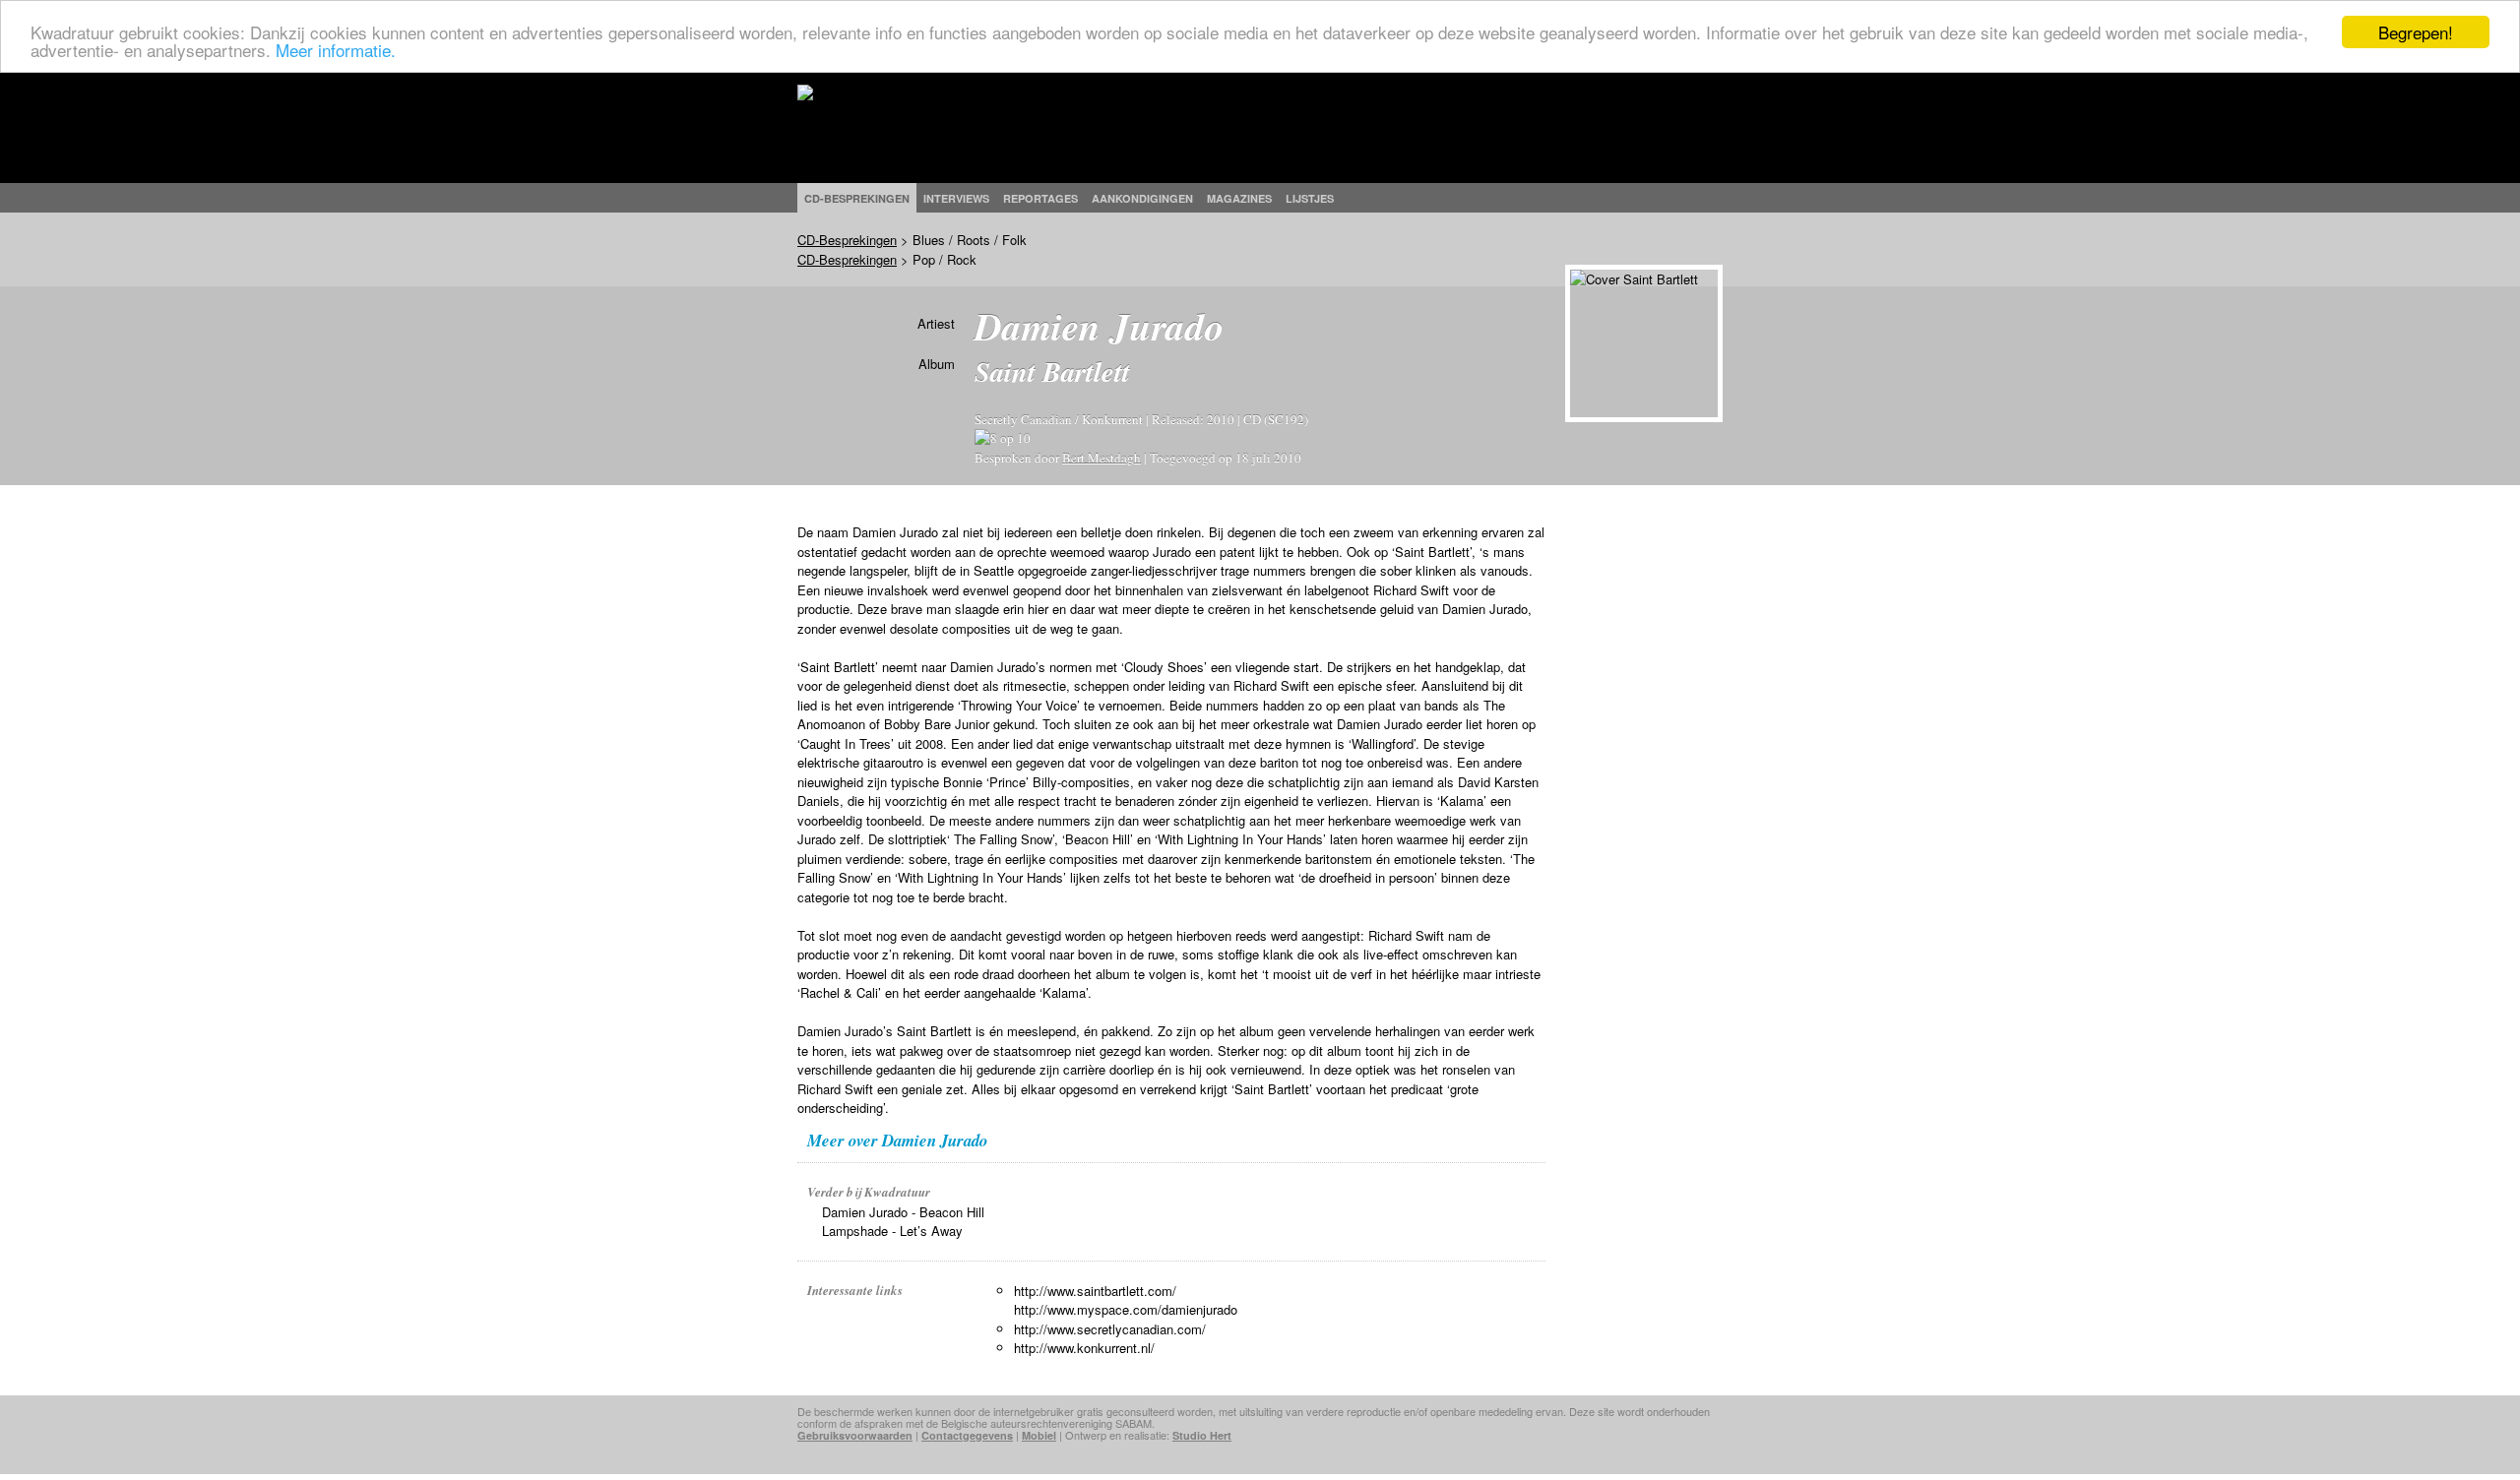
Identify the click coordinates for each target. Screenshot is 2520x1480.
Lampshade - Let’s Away (892, 1231)
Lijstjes (1310, 198)
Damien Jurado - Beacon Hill (903, 1212)
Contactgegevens (967, 1435)
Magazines (1239, 198)
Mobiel (1039, 1435)
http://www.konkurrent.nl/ (1084, 1348)
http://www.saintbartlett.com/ (1095, 1291)
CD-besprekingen (857, 198)
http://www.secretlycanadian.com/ (1110, 1329)
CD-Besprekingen (847, 240)
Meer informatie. (336, 50)
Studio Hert (1202, 1435)
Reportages (1040, 198)
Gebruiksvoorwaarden (855, 1435)
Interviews (956, 198)
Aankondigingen (1142, 198)
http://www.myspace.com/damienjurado (1126, 1309)
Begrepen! (2416, 32)
